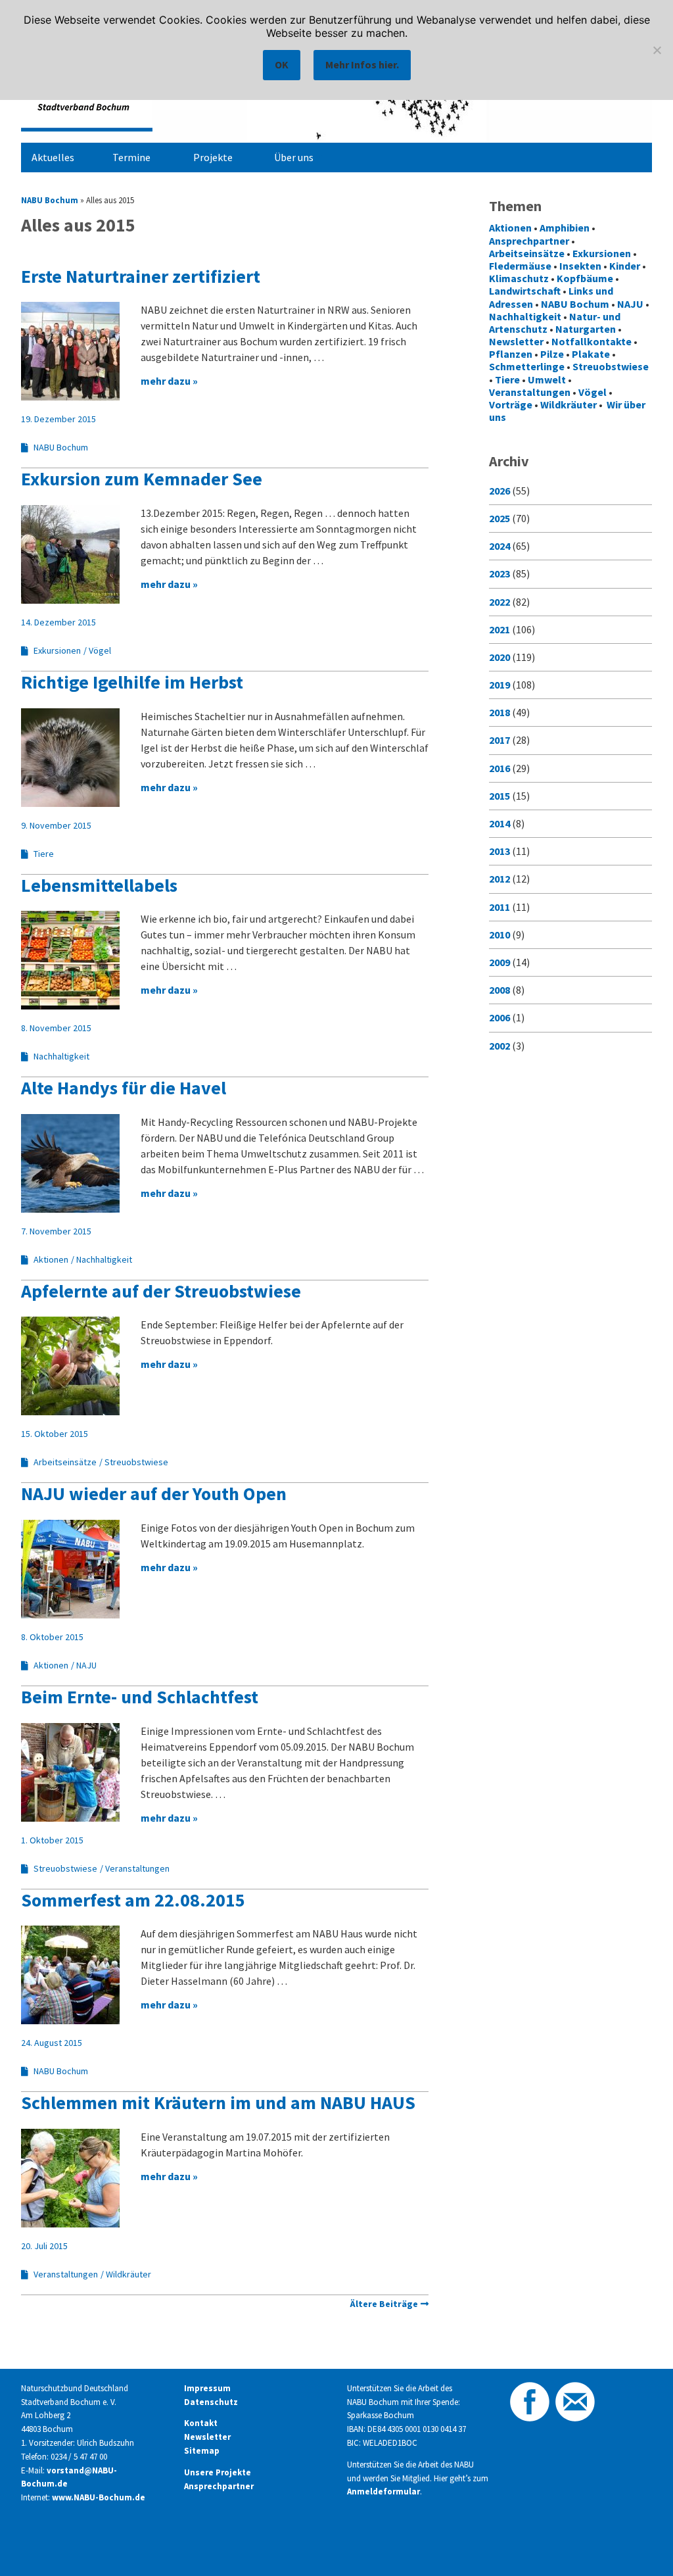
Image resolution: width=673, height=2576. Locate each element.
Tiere (44, 854)
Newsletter (516, 341)
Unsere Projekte (218, 2472)
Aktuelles (53, 157)
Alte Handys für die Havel (124, 1088)
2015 (499, 796)
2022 (499, 602)
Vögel (100, 650)
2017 (499, 740)
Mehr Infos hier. (362, 64)
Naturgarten (586, 329)
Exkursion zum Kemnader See (142, 479)
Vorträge (511, 404)
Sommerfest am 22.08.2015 (133, 1900)
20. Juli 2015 (44, 2246)
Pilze (552, 354)
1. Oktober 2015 (52, 1840)
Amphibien (565, 228)
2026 (499, 491)
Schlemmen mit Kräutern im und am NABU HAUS (218, 2102)
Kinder (625, 266)
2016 (499, 768)
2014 (499, 823)
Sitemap (202, 2451)
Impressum (207, 2388)
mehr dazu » (169, 381)
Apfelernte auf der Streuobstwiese (161, 1291)
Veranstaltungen (137, 1868)
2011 (499, 907)
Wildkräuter (128, 2274)
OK (282, 64)
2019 (499, 685)
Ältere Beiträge (384, 2304)
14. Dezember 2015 (58, 622)
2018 (499, 712)
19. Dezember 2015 (58, 419)
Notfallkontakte (592, 341)
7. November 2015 (56, 1231)
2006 (499, 1017)
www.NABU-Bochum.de (99, 2497)
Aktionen (51, 1259)
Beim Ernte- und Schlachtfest (140, 1697)
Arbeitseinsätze (65, 1462)
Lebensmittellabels (99, 885)
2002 (499, 1046)
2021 (499, 629)
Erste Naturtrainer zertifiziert (141, 276)
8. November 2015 (56, 1028)
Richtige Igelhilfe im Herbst (132, 682)
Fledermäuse (520, 266)
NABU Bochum (50, 200)
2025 (499, 518)
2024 (499, 546)
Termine (131, 157)
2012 (499, 879)
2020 (499, 657)
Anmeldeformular (383, 2491)
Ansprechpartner (529, 241)
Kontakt (201, 2423)
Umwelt (547, 379)
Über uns (294, 157)
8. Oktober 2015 (52, 1637)
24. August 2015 (52, 2043)
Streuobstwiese (136, 1462)
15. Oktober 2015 (55, 1434)
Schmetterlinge (527, 366)
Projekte (213, 157)
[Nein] (657, 50)
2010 (499, 935)
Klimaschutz (519, 278)
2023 (499, 573)
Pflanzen (511, 354)
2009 (499, 962)
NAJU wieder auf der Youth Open (154, 1494)
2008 (499, 990)
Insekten (580, 266)
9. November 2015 (56, 825)
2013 (499, 851)
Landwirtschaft (525, 291)
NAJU (86, 1665)
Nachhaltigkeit (61, 1056)
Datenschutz (211, 2402)
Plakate (591, 354)
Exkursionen (57, 650)
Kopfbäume (585, 278)
